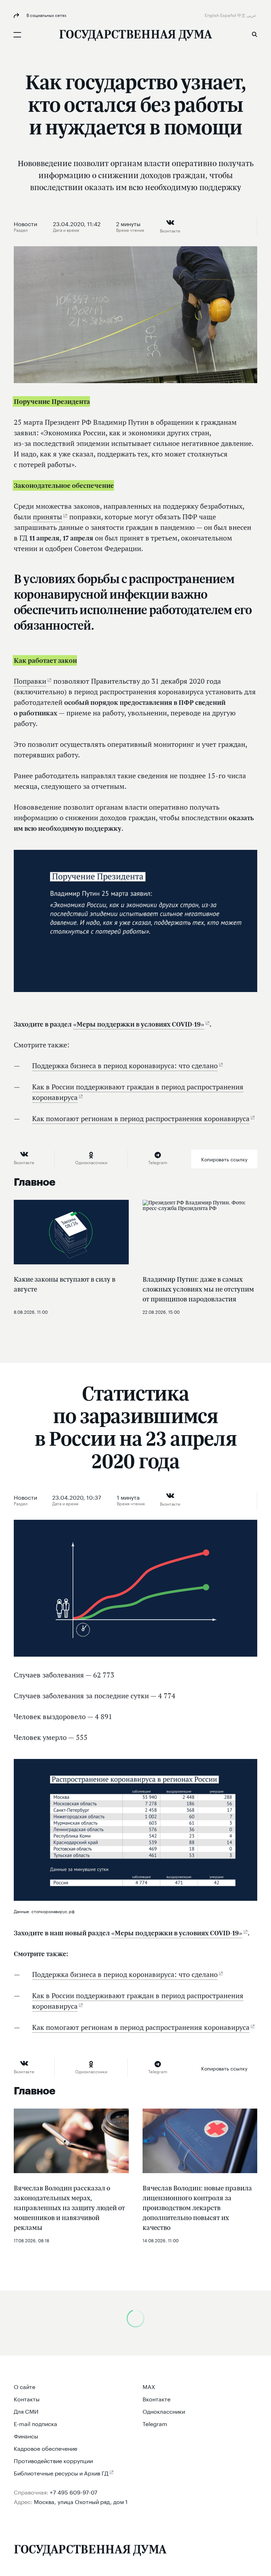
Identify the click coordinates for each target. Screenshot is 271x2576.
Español (229, 15)
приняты (47, 517)
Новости (25, 223)
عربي (252, 15)
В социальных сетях (46, 15)
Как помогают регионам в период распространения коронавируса (141, 1119)
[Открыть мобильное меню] (17, 35)
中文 (242, 15)
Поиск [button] (254, 34)
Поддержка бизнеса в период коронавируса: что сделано (125, 1066)
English (212, 15)
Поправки (30, 681)
